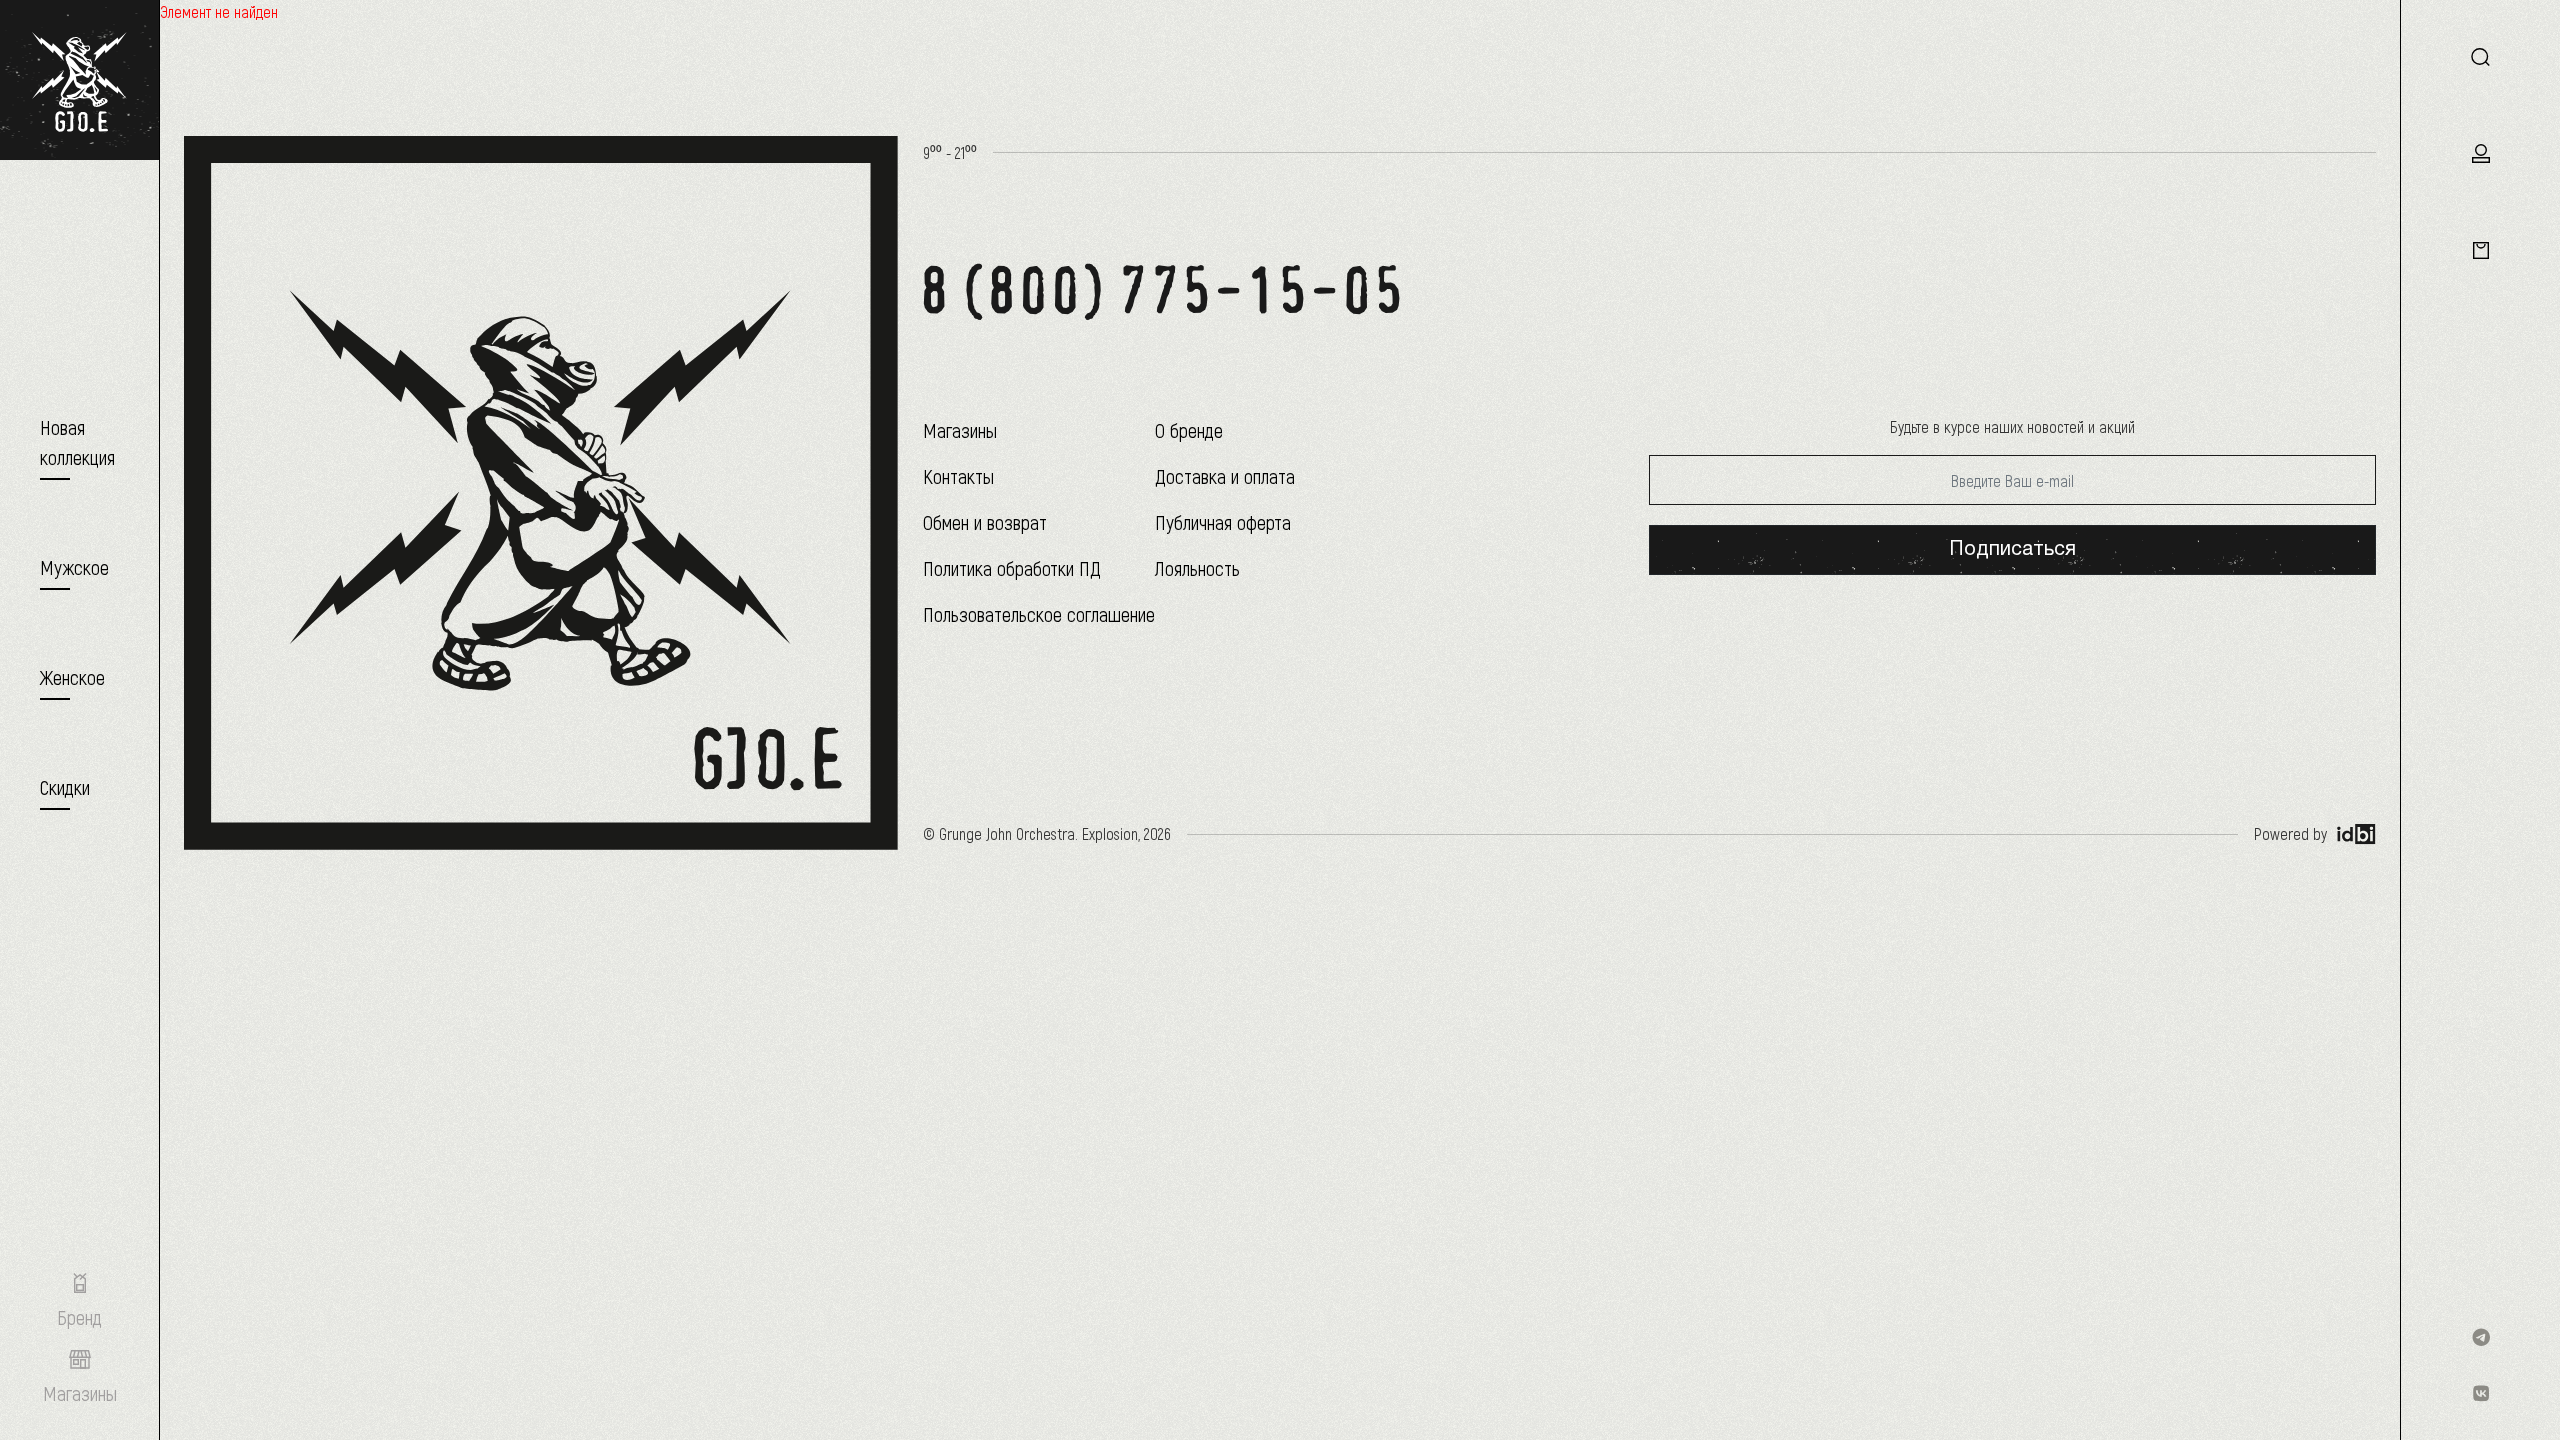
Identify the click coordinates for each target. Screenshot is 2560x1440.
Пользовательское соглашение (1039, 614)
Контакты (958, 476)
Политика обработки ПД (1012, 568)
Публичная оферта (1223, 522)
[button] (74, 567)
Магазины (960, 430)
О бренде (1189, 430)
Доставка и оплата (1225, 476)
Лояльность (1197, 568)
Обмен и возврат (985, 522)
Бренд (79, 1317)
